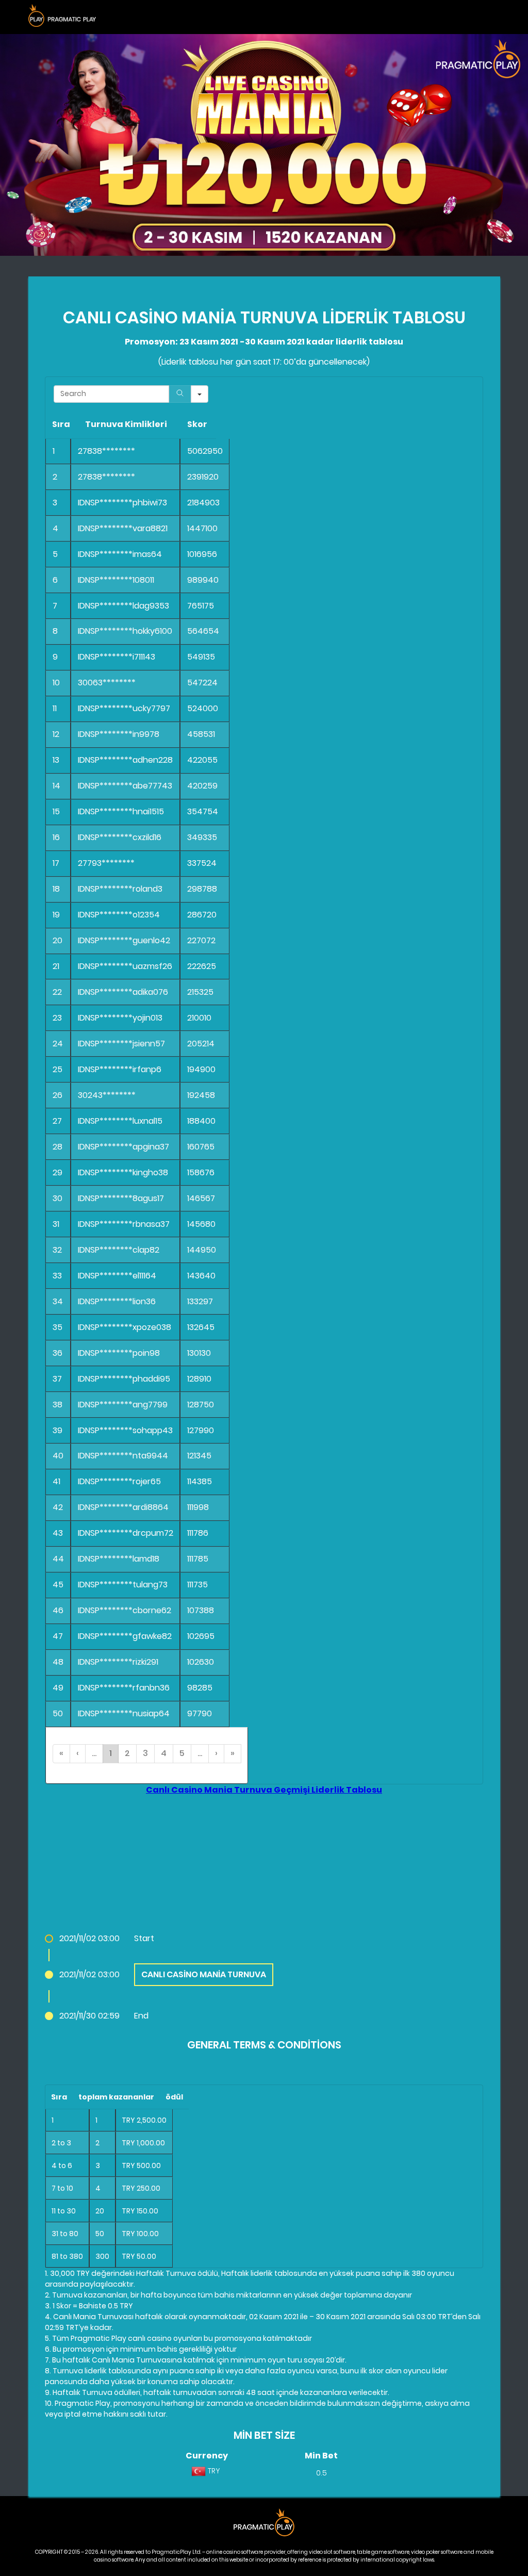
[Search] (180, 394)
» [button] (233, 1753)
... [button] (94, 1753)
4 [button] (164, 1753)
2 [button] (127, 1753)
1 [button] (111, 1753)
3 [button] (145, 1753)
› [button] (216, 1753)
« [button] (61, 1753)
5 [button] (182, 1753)
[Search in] (200, 394)
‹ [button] (78, 1753)
